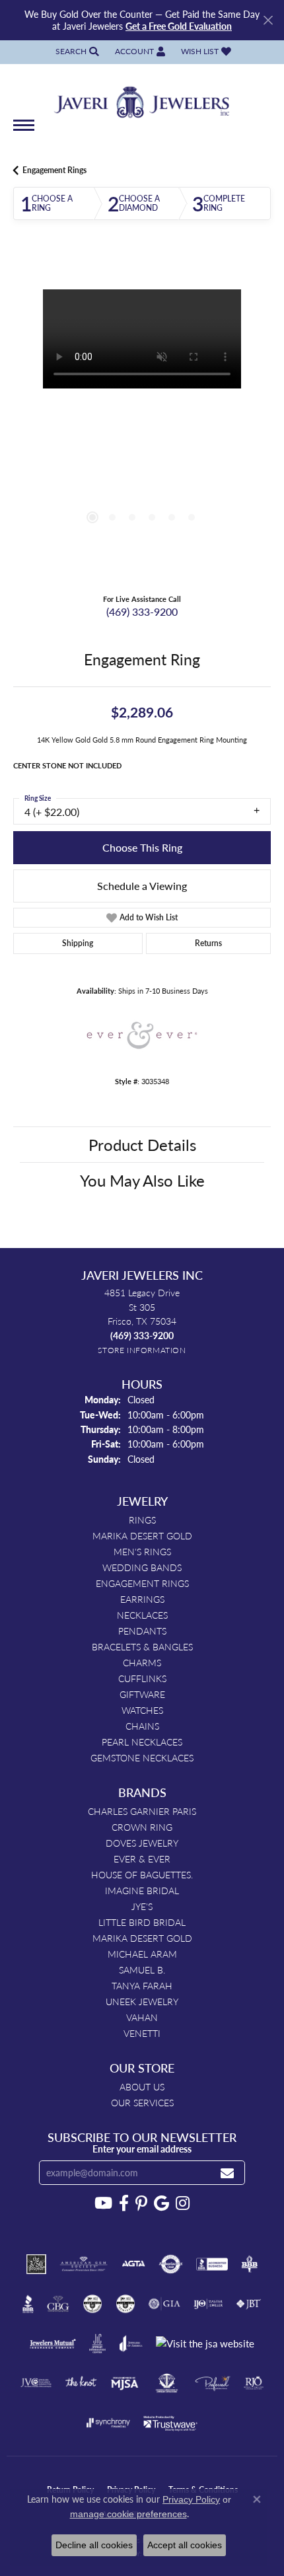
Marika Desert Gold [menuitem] (142, 1535)
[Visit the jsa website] (205, 2344)
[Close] (268, 20)
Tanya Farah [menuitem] (142, 1985)
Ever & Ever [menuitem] (142, 1858)
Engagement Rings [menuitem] (142, 1583)
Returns (208, 943)
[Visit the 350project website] (36, 2264)
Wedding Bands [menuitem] (142, 1567)
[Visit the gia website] (164, 2304)
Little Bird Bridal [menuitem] (142, 1922)
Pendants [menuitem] (142, 1631)
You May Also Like (142, 1180)
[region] (142, 418)
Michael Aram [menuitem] (142, 1954)
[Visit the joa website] (131, 2343)
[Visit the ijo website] (208, 2304)
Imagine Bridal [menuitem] (142, 1890)
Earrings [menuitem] (142, 1599)
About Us (142, 2086)
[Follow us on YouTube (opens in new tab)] (103, 2203)
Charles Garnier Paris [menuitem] (142, 1811)
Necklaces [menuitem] (142, 1615)
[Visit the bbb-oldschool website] (249, 2264)
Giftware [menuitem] (142, 1694)
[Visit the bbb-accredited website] (212, 2264)
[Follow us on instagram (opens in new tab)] (183, 2203)
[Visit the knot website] (81, 2383)
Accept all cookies (185, 2545)
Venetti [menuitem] (142, 2033)
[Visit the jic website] (98, 2343)
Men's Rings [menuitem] (142, 1551)
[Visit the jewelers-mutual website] (53, 2343)
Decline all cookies (94, 2545)
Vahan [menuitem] (142, 2017)
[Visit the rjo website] (254, 2383)
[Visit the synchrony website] (108, 2423)
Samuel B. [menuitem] (142, 1969)
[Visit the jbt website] (248, 2304)
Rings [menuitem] (142, 1520)
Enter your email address (142, 2149)
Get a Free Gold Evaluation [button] (179, 26)
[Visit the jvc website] (36, 2383)
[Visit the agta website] (133, 2264)
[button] (76, 52)
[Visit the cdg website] (92, 2304)
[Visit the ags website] (84, 2264)
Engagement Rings (54, 170)
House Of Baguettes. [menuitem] (142, 1874)
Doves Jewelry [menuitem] (142, 1843)
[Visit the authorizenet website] (171, 2264)
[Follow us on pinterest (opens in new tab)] (141, 2203)
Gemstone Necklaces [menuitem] (142, 1757)
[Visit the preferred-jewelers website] (213, 2383)
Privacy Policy (191, 2499)
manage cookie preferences (128, 2514)
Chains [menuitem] (142, 1726)
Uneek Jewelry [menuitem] (142, 2001)
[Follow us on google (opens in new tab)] (161, 2203)
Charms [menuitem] (142, 1662)
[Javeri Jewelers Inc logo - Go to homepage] (142, 98)
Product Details (142, 1144)
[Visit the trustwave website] (170, 2423)
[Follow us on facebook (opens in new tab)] (124, 2203)
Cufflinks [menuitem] (142, 1678)
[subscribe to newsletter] (227, 2173)
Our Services (142, 2102)
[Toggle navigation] (24, 132)
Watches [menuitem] (142, 1710)
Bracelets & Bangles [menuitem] (142, 1646)
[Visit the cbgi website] (58, 2304)
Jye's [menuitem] (142, 1906)
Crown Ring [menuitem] (142, 1827)
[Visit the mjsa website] (124, 2383)
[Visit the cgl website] (125, 2304)
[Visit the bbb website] (28, 2304)
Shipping (78, 943)
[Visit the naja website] (167, 2383)
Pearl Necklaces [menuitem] (142, 1742)
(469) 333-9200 (142, 611)
